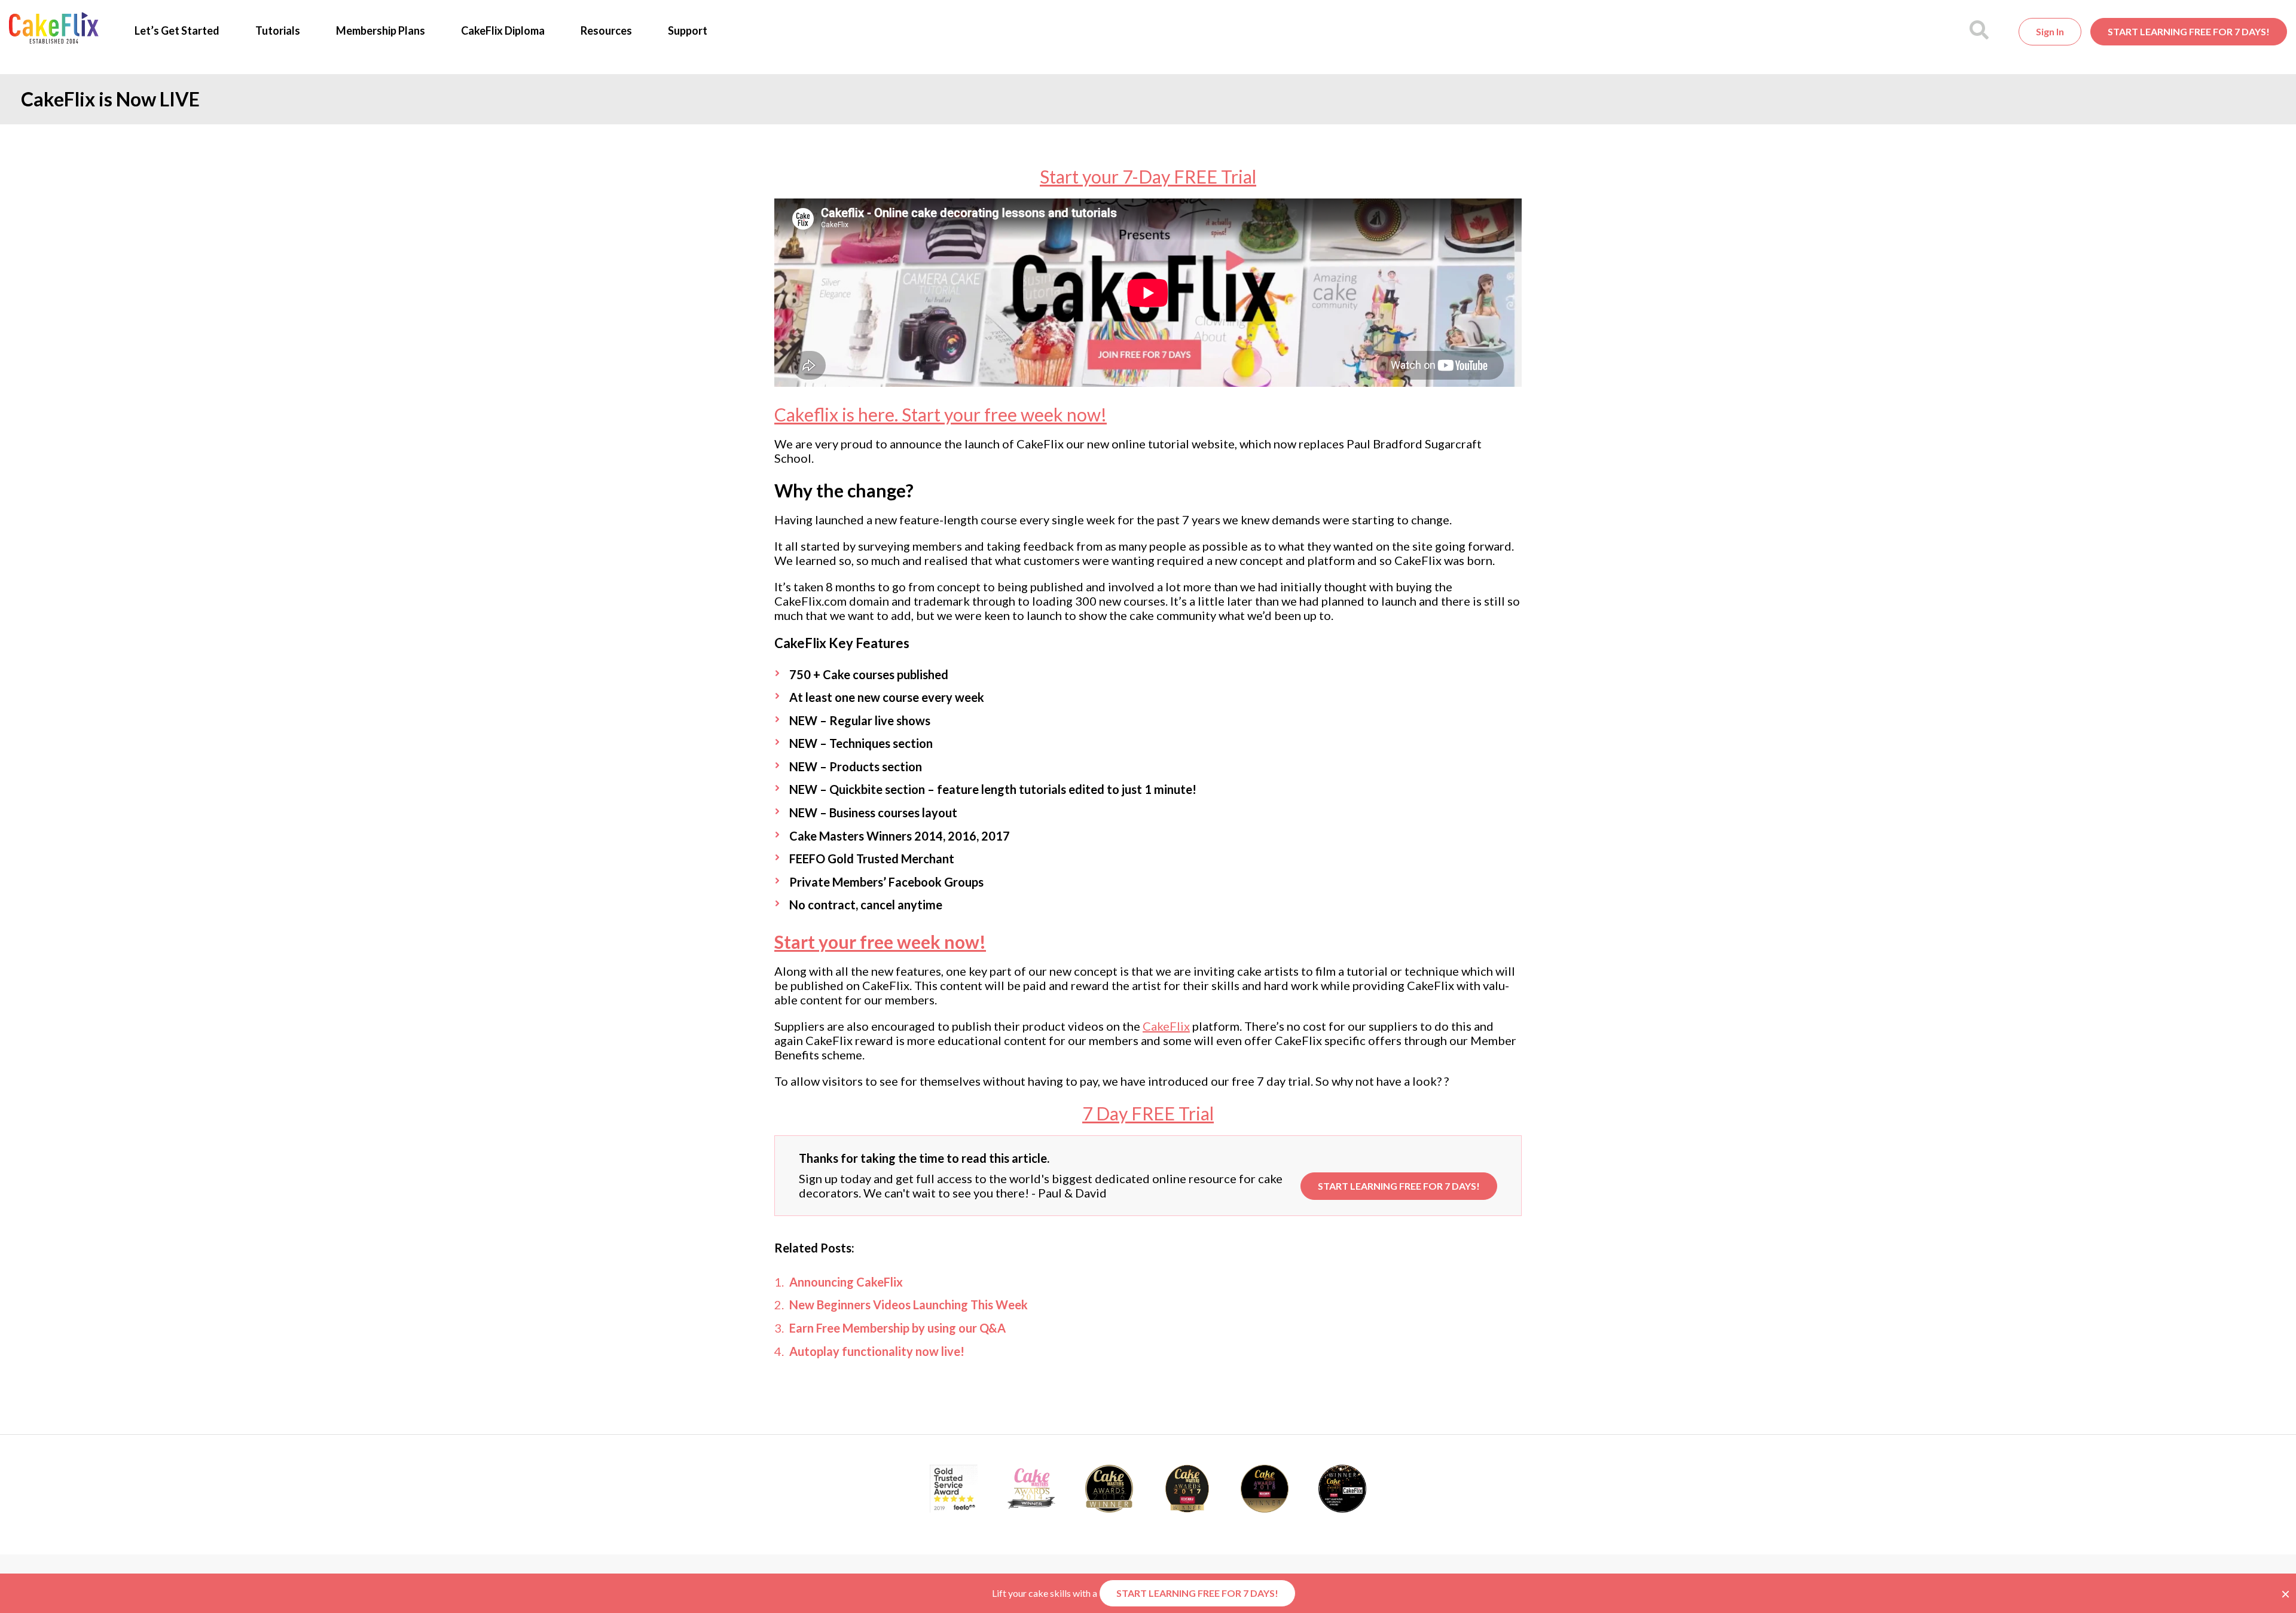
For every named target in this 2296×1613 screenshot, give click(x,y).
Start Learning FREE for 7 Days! (2189, 31)
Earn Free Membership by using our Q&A (897, 1328)
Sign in (2050, 31)
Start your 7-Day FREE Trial (1148, 176)
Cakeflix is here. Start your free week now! (941, 414)
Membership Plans (381, 30)
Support (688, 30)
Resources (606, 30)
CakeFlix (1166, 1026)
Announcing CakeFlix (846, 1282)
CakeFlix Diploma (503, 30)
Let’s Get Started (177, 30)
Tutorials (278, 30)
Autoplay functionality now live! (877, 1351)
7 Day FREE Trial (1148, 1113)
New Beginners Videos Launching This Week (909, 1305)
